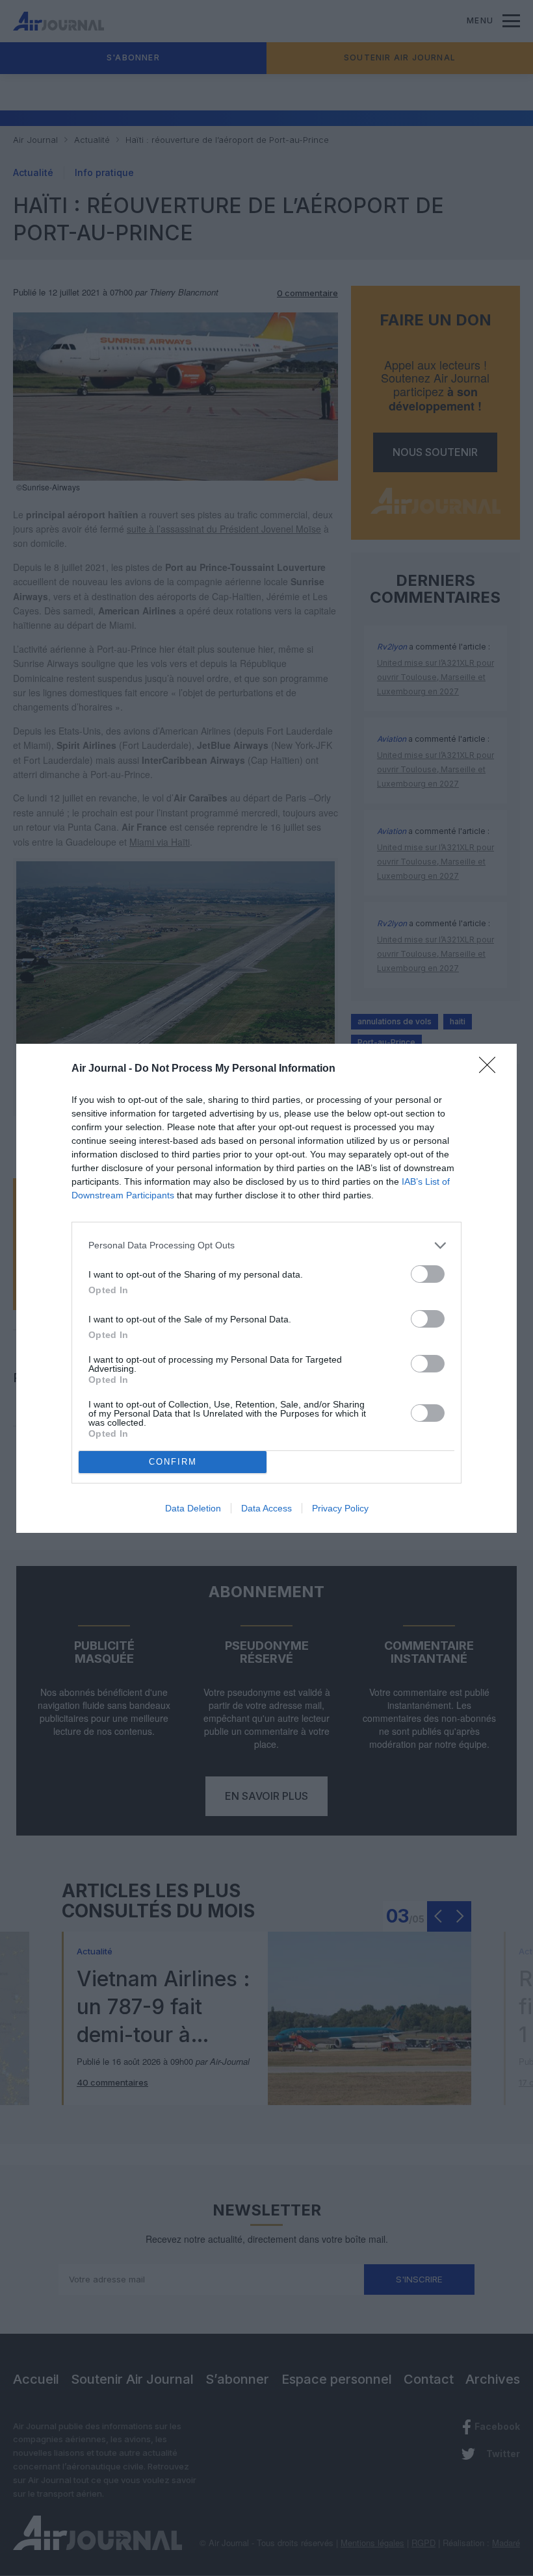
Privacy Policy (340, 1508)
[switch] (428, 1274)
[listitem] (266, 1245)
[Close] (491, 1069)
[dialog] (266, 1288)
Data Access (266, 1508)
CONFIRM (173, 1462)
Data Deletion (193, 1508)
